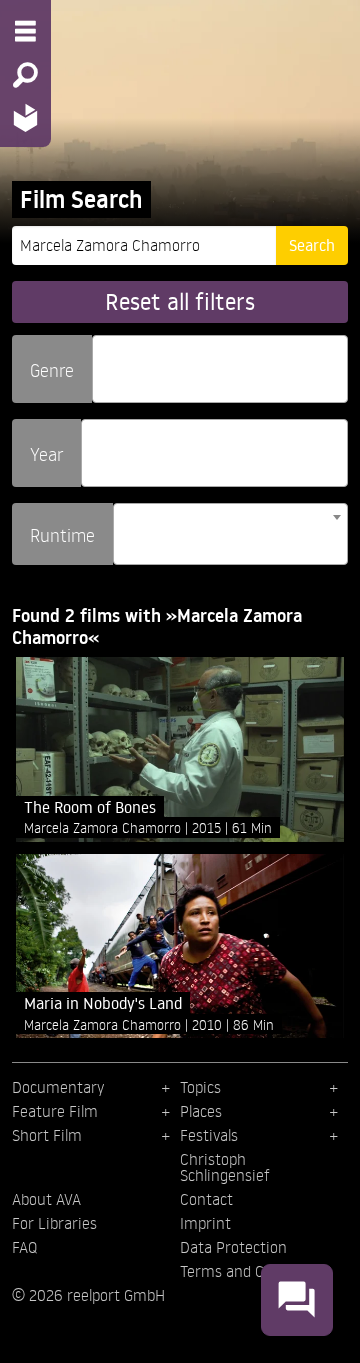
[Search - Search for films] (25, 75)
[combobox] (220, 369)
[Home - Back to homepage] (25, 117)
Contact (206, 1199)
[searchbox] (105, 360)
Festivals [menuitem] (209, 1135)
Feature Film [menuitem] (55, 1111)
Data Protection (233, 1247)
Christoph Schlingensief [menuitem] (225, 1167)
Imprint (205, 1223)
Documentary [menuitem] (58, 1087)
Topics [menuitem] (200, 1087)
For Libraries (54, 1223)
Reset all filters (180, 301)
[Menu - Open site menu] (25, 31)
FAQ (24, 1247)
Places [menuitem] (201, 1111)
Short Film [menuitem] (47, 1135)
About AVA (46, 1199)
